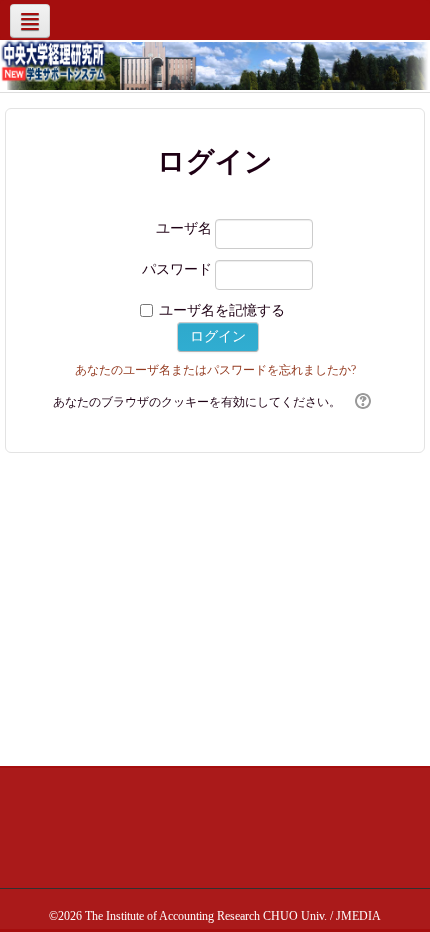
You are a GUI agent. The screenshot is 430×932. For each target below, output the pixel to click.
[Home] (54, 61)
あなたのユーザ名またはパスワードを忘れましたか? (215, 370)
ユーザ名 (184, 228)
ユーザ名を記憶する (222, 310)
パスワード (177, 269)
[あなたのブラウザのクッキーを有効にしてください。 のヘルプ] (360, 402)
